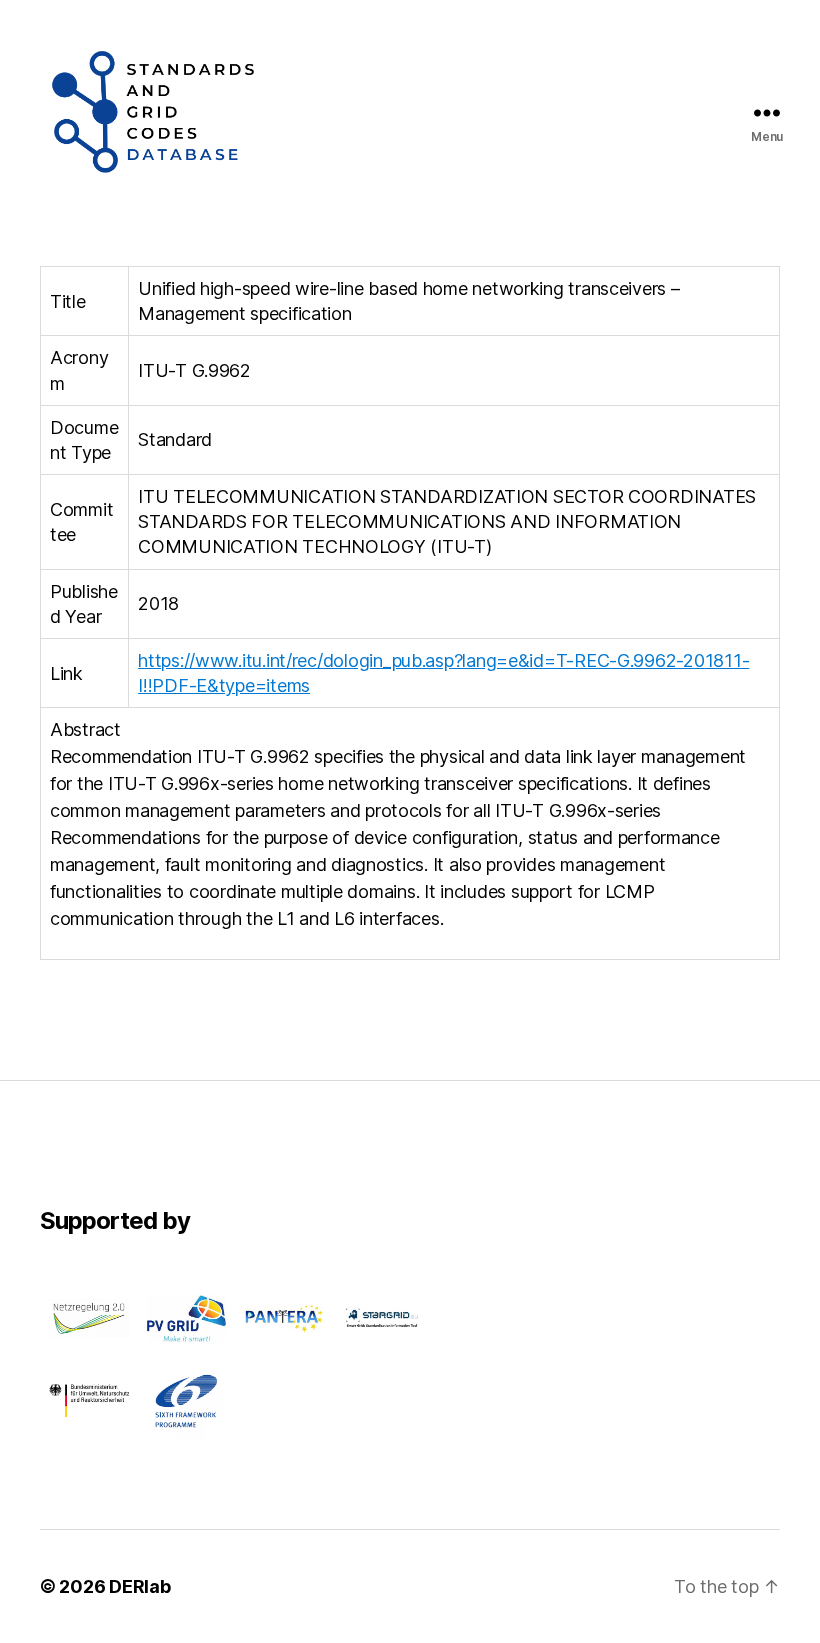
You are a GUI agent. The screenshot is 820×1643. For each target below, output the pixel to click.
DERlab (139, 1586)
